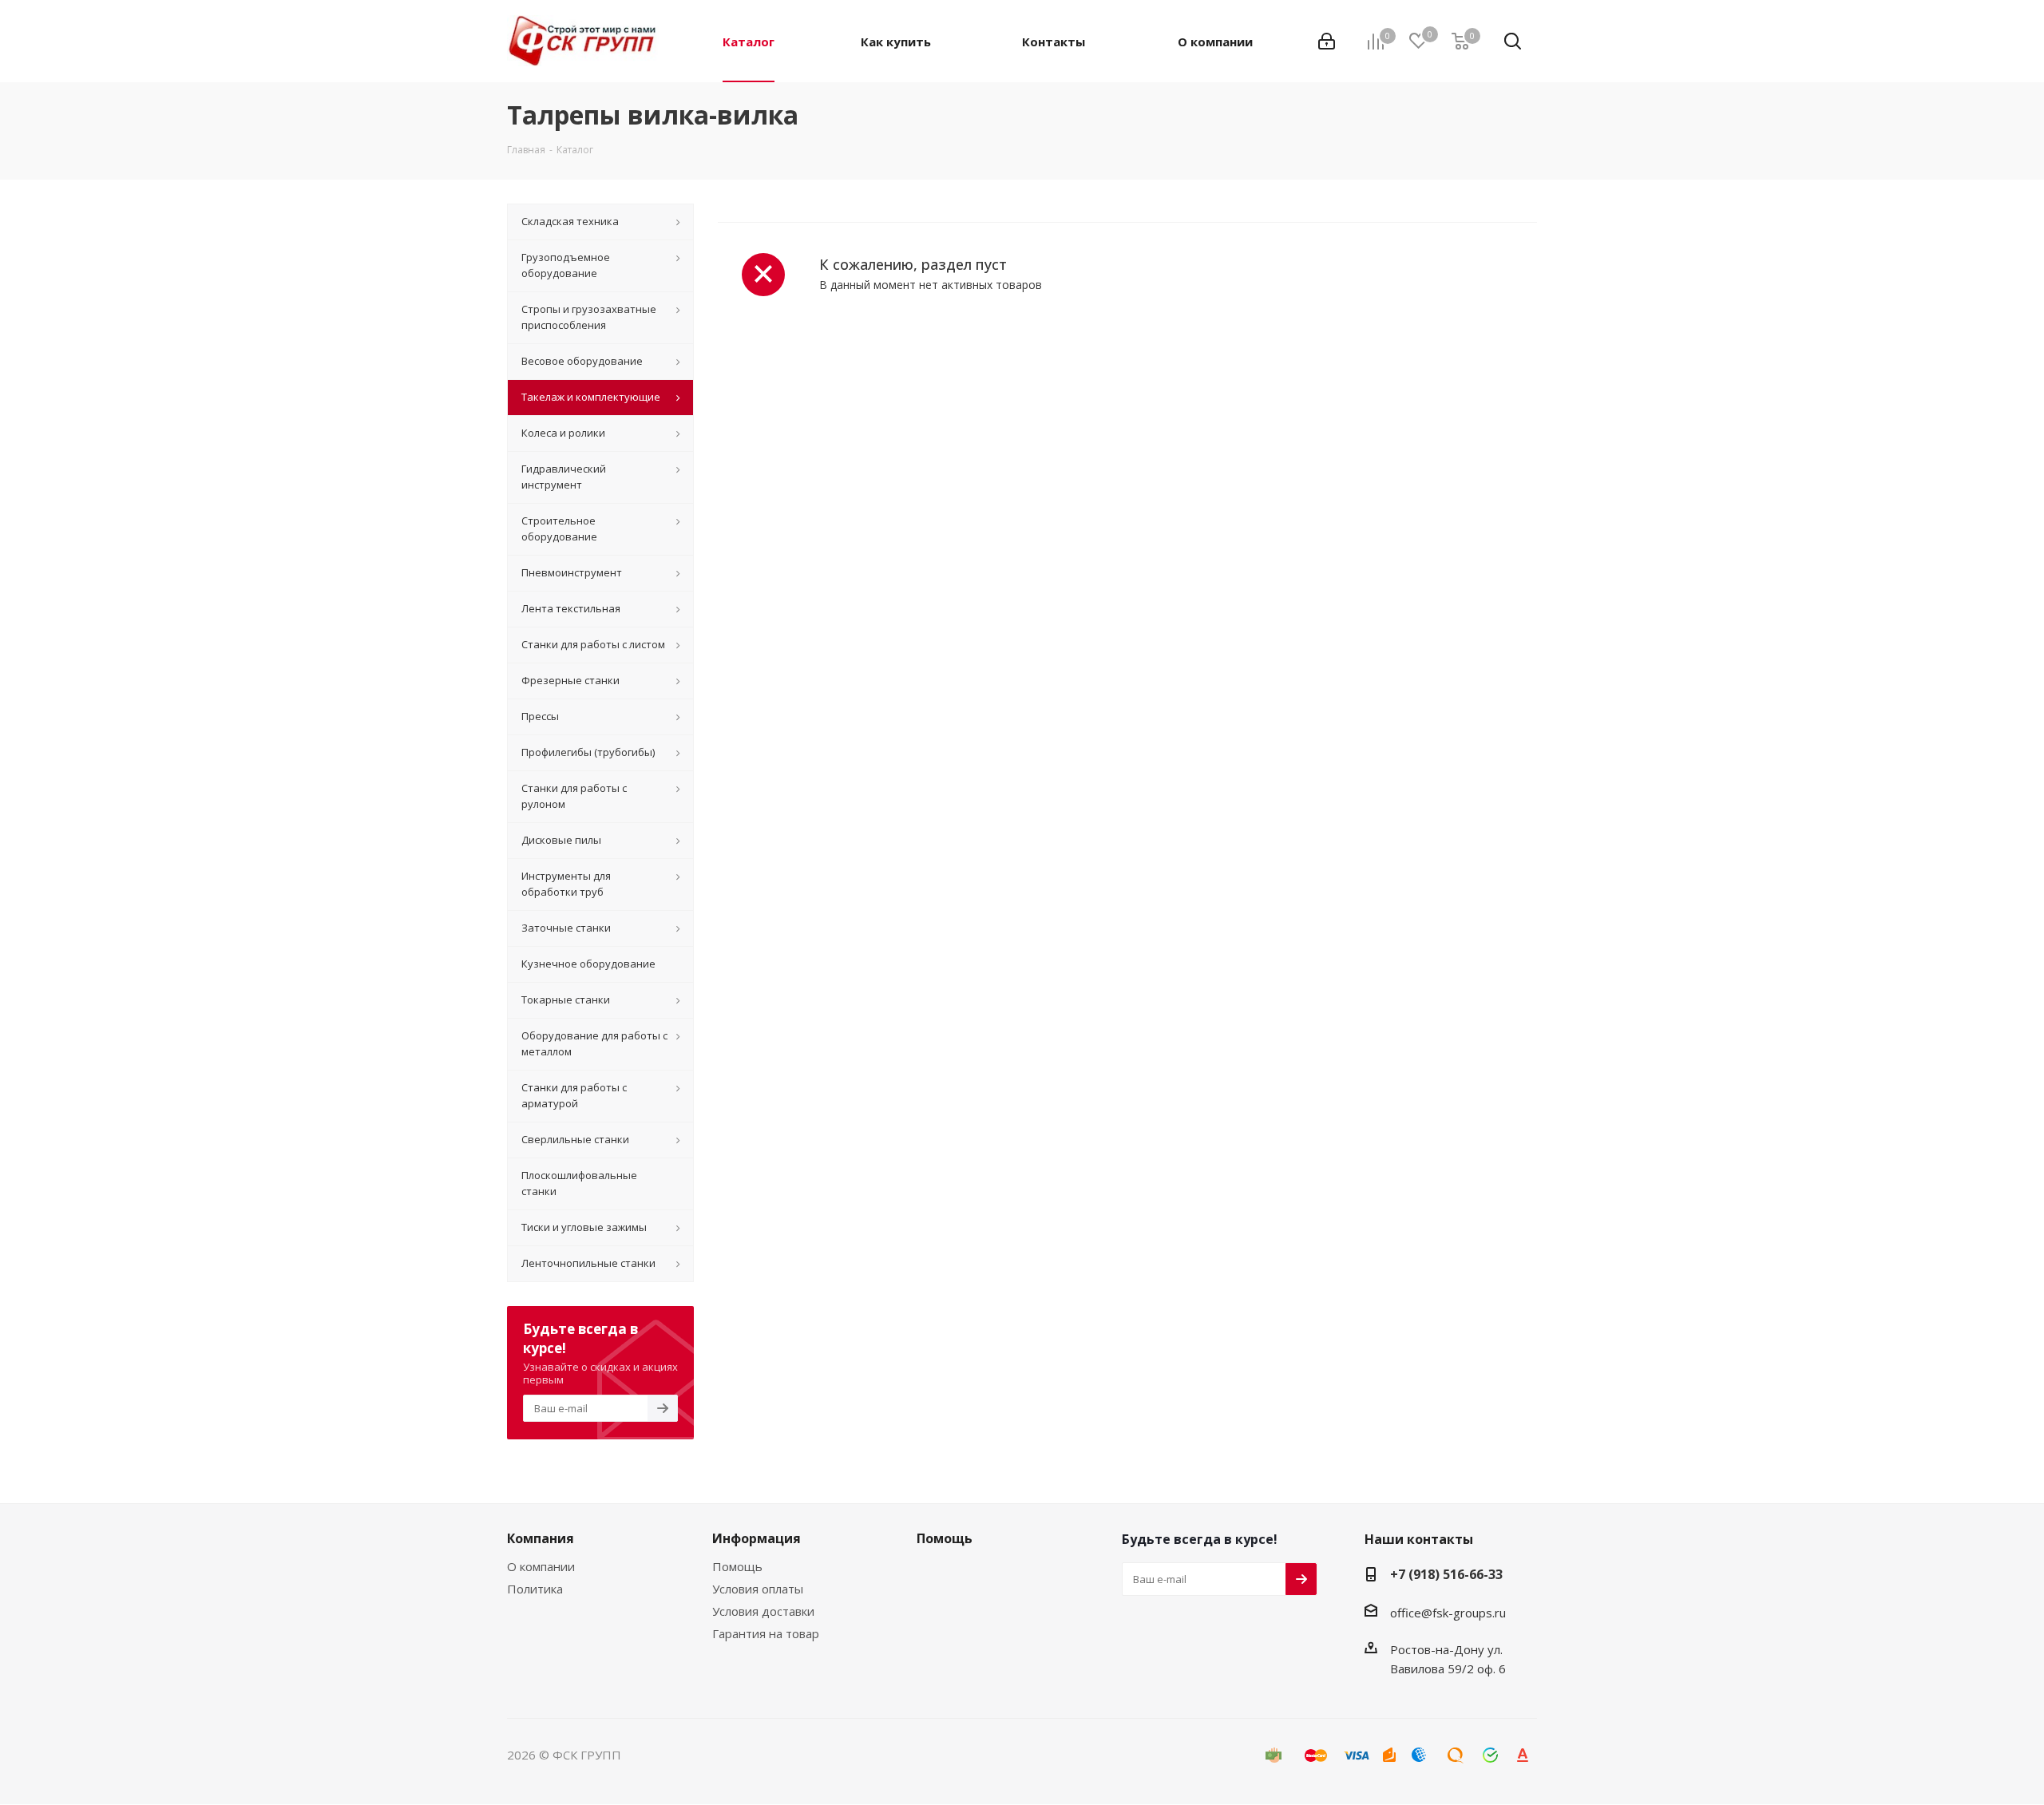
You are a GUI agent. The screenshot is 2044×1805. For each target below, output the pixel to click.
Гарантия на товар (766, 1633)
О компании (541, 1566)
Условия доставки (763, 1611)
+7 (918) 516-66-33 (1446, 1574)
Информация (757, 1538)
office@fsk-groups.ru (1448, 1613)
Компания (541, 1538)
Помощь (737, 1566)
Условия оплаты (758, 1589)
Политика (535, 1589)
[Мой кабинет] (1327, 42)
